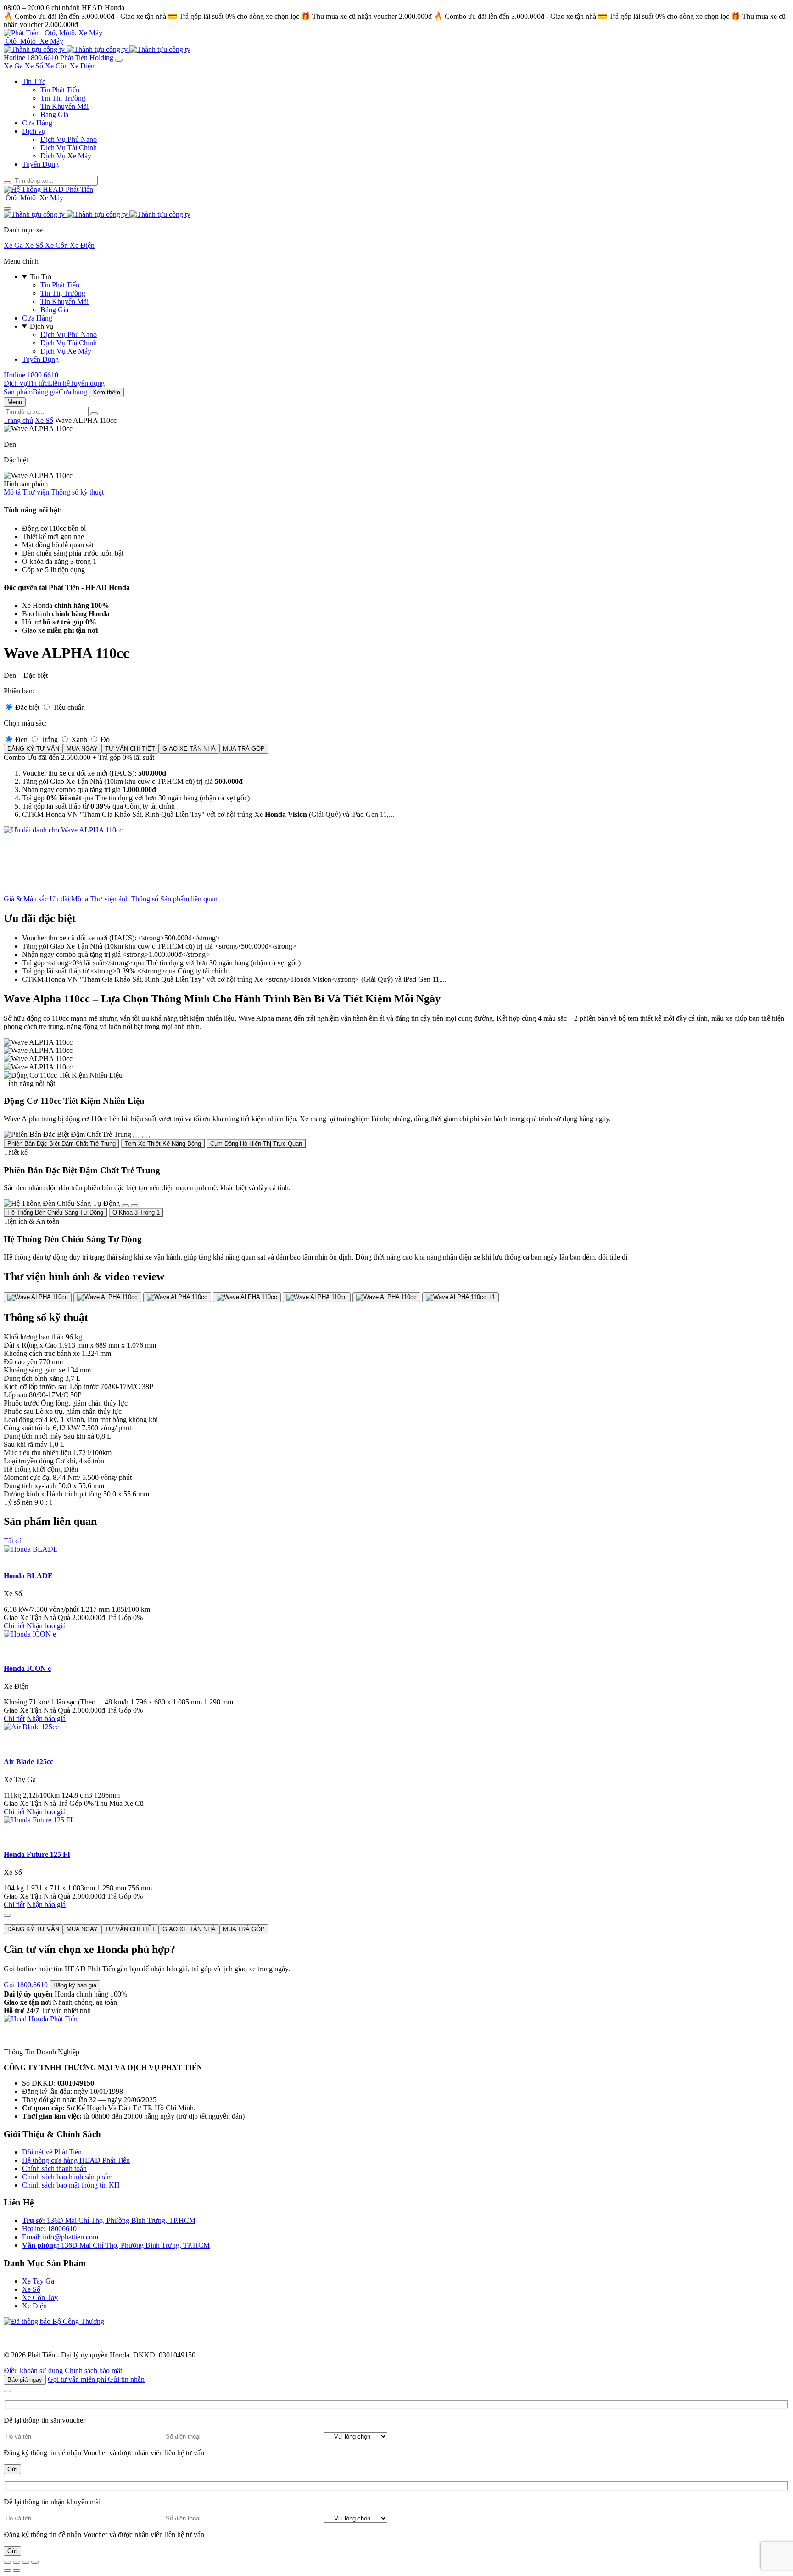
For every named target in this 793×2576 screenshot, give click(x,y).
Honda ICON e (27, 1668)
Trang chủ (18, 420)
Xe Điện (82, 66)
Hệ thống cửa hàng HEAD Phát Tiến (76, 2160)
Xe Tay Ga (38, 2281)
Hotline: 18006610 (49, 2229)
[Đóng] (7, 1915)
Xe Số (35, 66)
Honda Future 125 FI (37, 1854)
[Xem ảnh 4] (247, 1297)
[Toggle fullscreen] (26, 2562)
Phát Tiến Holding (88, 58)
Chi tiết (14, 1626)
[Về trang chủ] (53, 33)
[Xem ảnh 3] (177, 1297)
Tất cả (13, 1541)
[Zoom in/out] (35, 2562)
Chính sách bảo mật (93, 2371)
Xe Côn (57, 66)
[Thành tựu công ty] (35, 49)
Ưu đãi (60, 899)
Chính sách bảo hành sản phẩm (67, 2177)
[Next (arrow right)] (17, 2570)
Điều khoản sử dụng (33, 2371)
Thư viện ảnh (110, 899)
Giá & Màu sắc (27, 899)
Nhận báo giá (46, 1626)
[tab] (61, 1144)
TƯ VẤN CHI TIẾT (130, 749)
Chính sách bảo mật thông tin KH (71, 2185)
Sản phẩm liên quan (189, 899)
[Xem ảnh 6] (386, 1297)
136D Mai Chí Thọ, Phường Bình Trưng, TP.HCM (109, 2220)
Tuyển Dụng (40, 164)
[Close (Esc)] (7, 2562)
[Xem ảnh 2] (107, 1297)
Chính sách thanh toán (54, 2168)
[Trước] (137, 1137)
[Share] (17, 2562)
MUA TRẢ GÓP (244, 749)
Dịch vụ (34, 131)
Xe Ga (14, 66)
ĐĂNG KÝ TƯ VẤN (33, 749)
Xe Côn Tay (40, 2298)
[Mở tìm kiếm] (7, 183)
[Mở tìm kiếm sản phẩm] (94, 414)
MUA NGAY (82, 749)
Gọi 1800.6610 (27, 1985)
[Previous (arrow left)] (7, 2570)
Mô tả (81, 899)
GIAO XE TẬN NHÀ (189, 749)
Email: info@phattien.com (60, 2237)
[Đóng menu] (7, 208)
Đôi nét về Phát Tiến (52, 2152)
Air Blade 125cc (28, 1762)
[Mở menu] (119, 60)
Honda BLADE (28, 1576)
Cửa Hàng (37, 123)
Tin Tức (34, 82)
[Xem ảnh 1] (38, 1297)
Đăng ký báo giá (75, 1985)
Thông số (145, 899)
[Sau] (146, 1137)
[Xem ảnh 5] (317, 1297)
